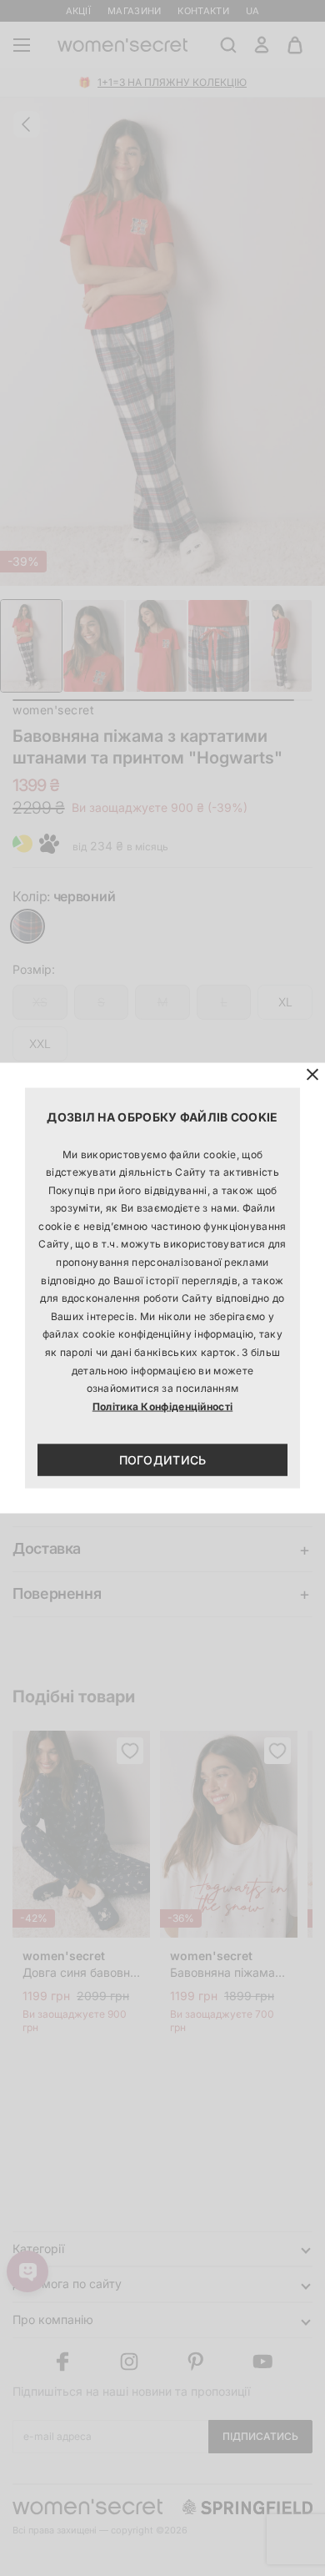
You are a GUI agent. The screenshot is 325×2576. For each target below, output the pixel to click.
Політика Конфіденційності (163, 1406)
